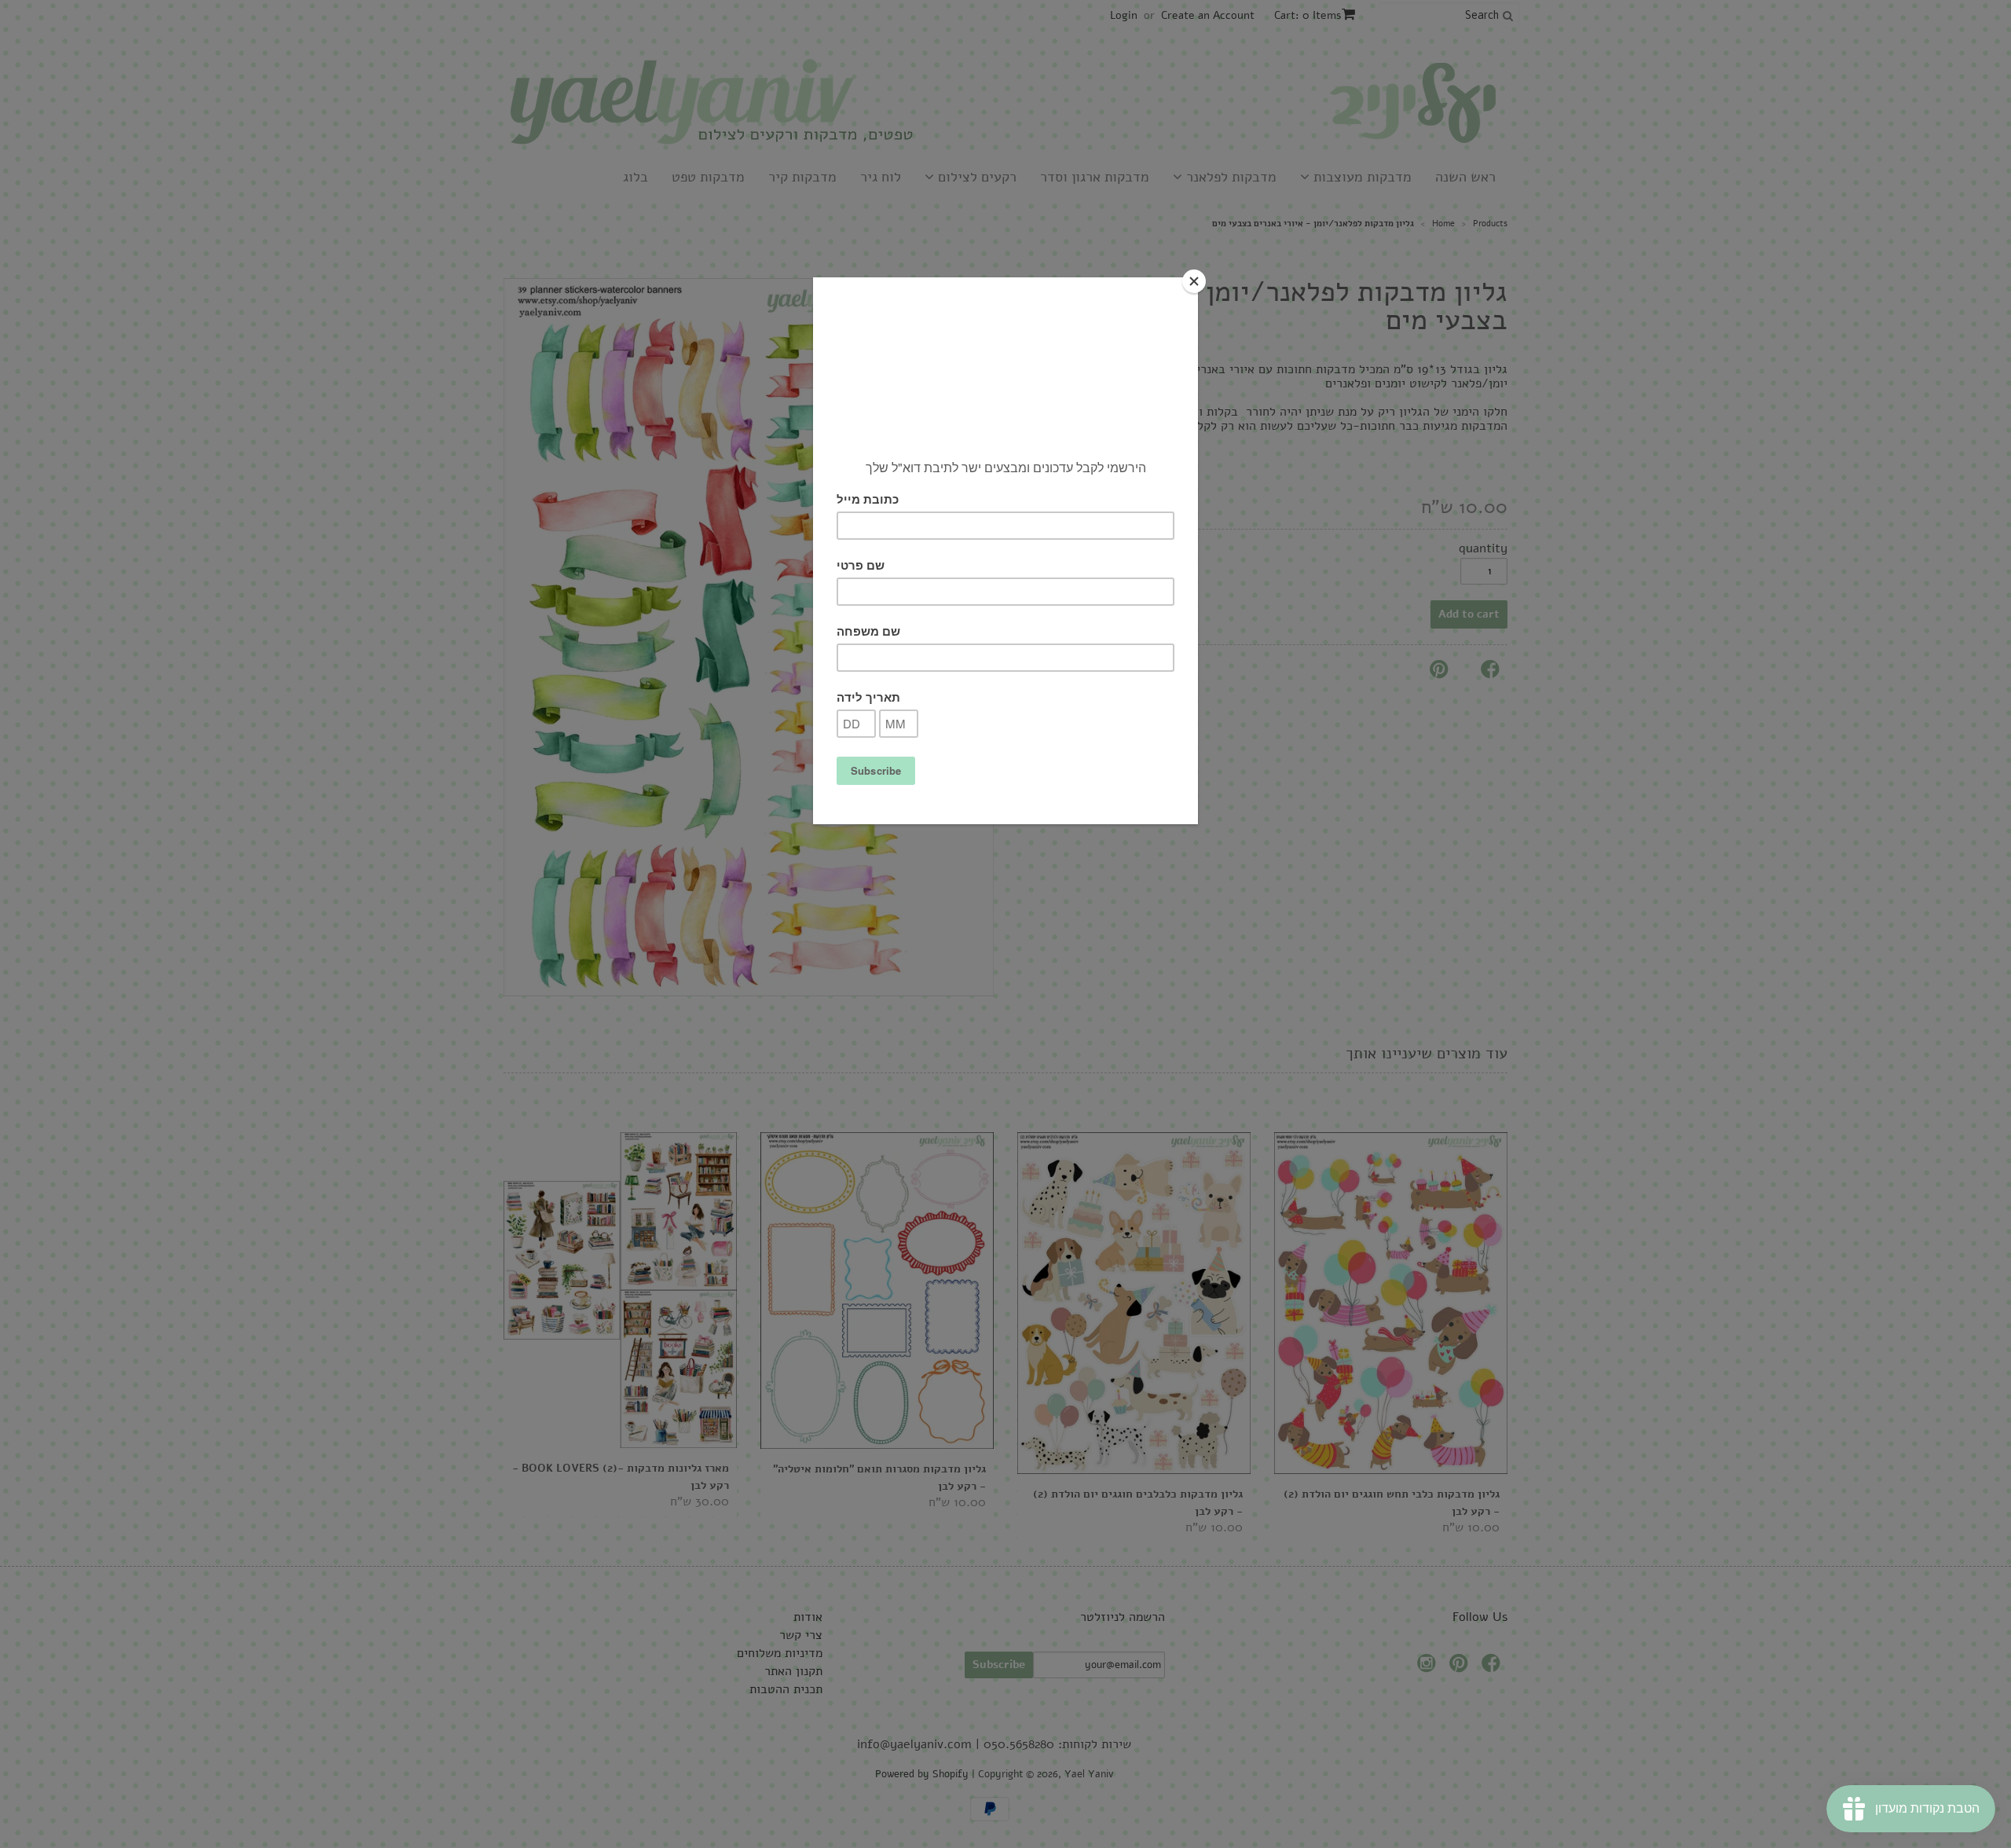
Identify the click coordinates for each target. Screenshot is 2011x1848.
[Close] (1194, 281)
